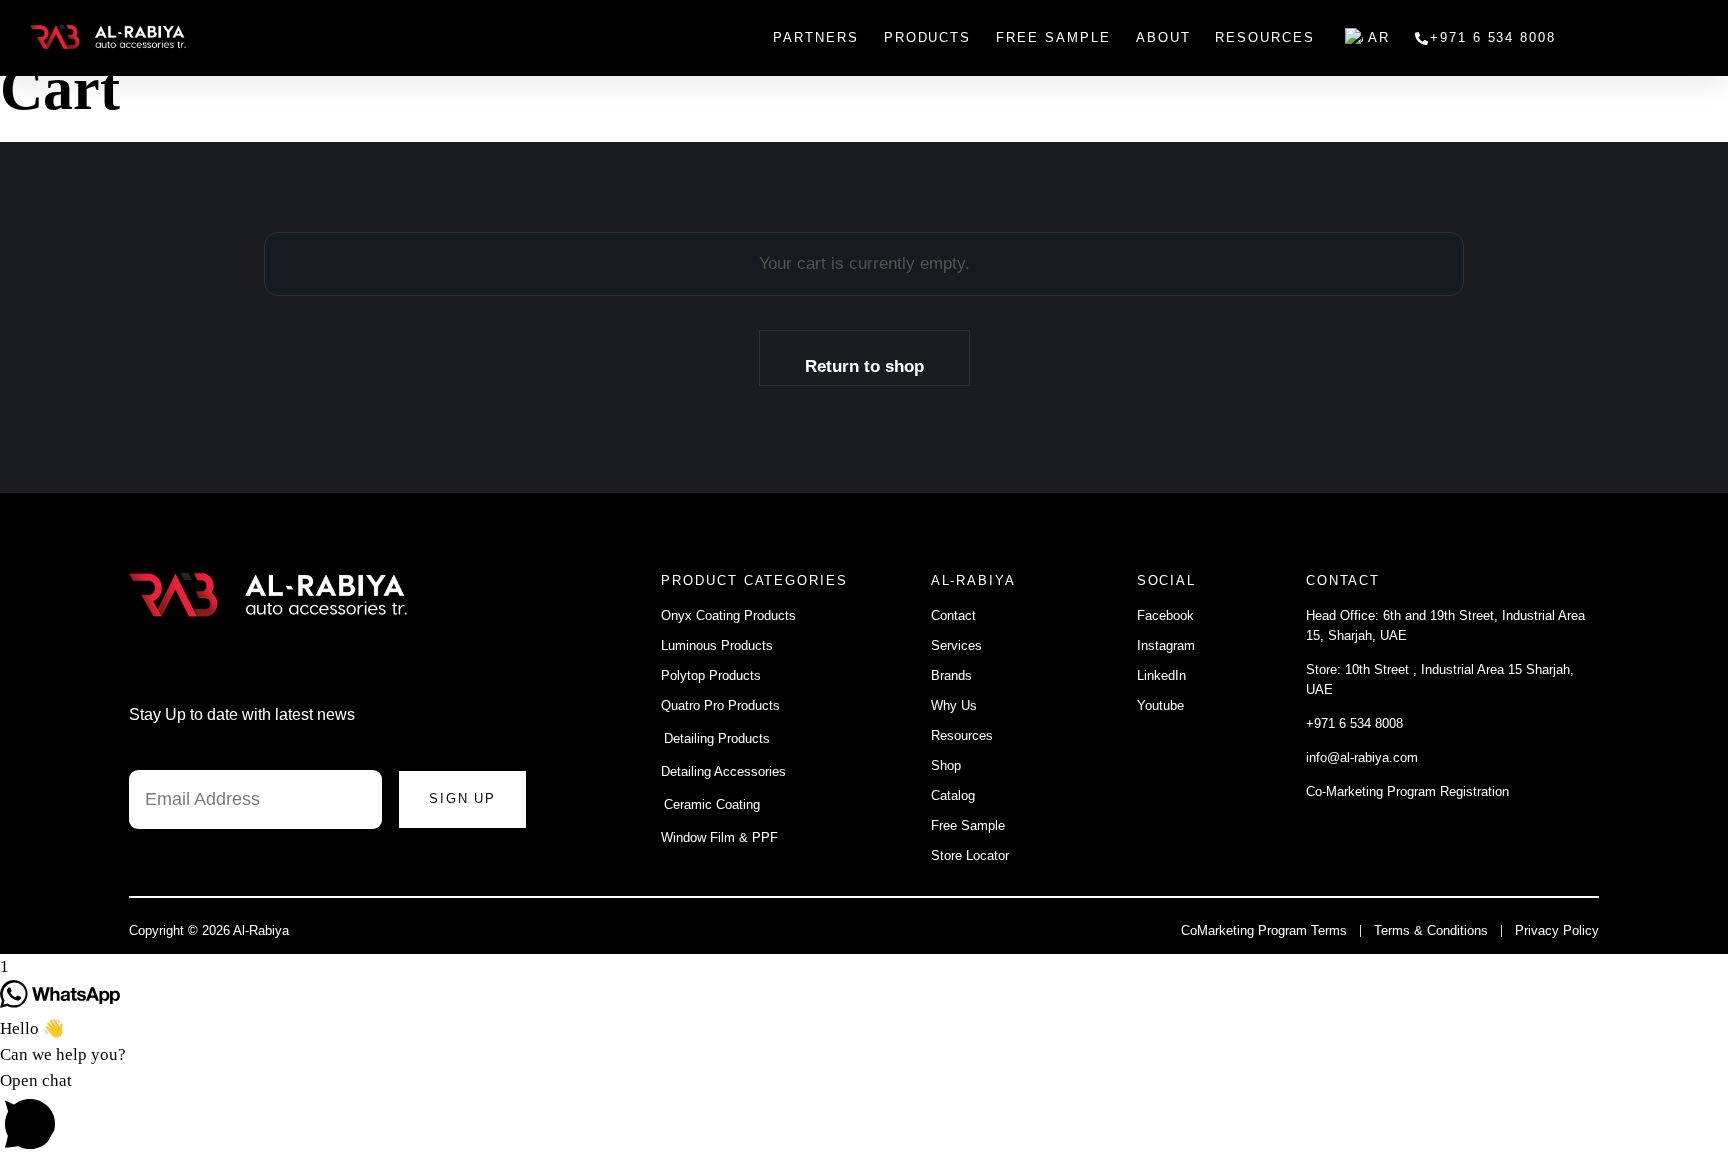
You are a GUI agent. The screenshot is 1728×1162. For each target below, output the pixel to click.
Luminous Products (717, 645)
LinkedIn (1161, 675)
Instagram (1166, 645)
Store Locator (972, 855)
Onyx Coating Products (728, 615)
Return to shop (864, 366)
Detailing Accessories (723, 771)
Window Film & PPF (719, 837)
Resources (1265, 37)
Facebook (1165, 615)
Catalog (953, 795)
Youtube (1160, 705)
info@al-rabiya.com (1362, 757)
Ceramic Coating (712, 804)
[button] (864, 1115)
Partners (816, 37)
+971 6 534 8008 (1493, 37)
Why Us (954, 705)
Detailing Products (717, 738)
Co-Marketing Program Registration (1407, 791)
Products (928, 37)
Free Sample (1053, 37)
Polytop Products (711, 675)
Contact (955, 615)
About (1163, 37)
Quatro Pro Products (720, 705)
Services (956, 645)
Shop (946, 765)
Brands (951, 675)
